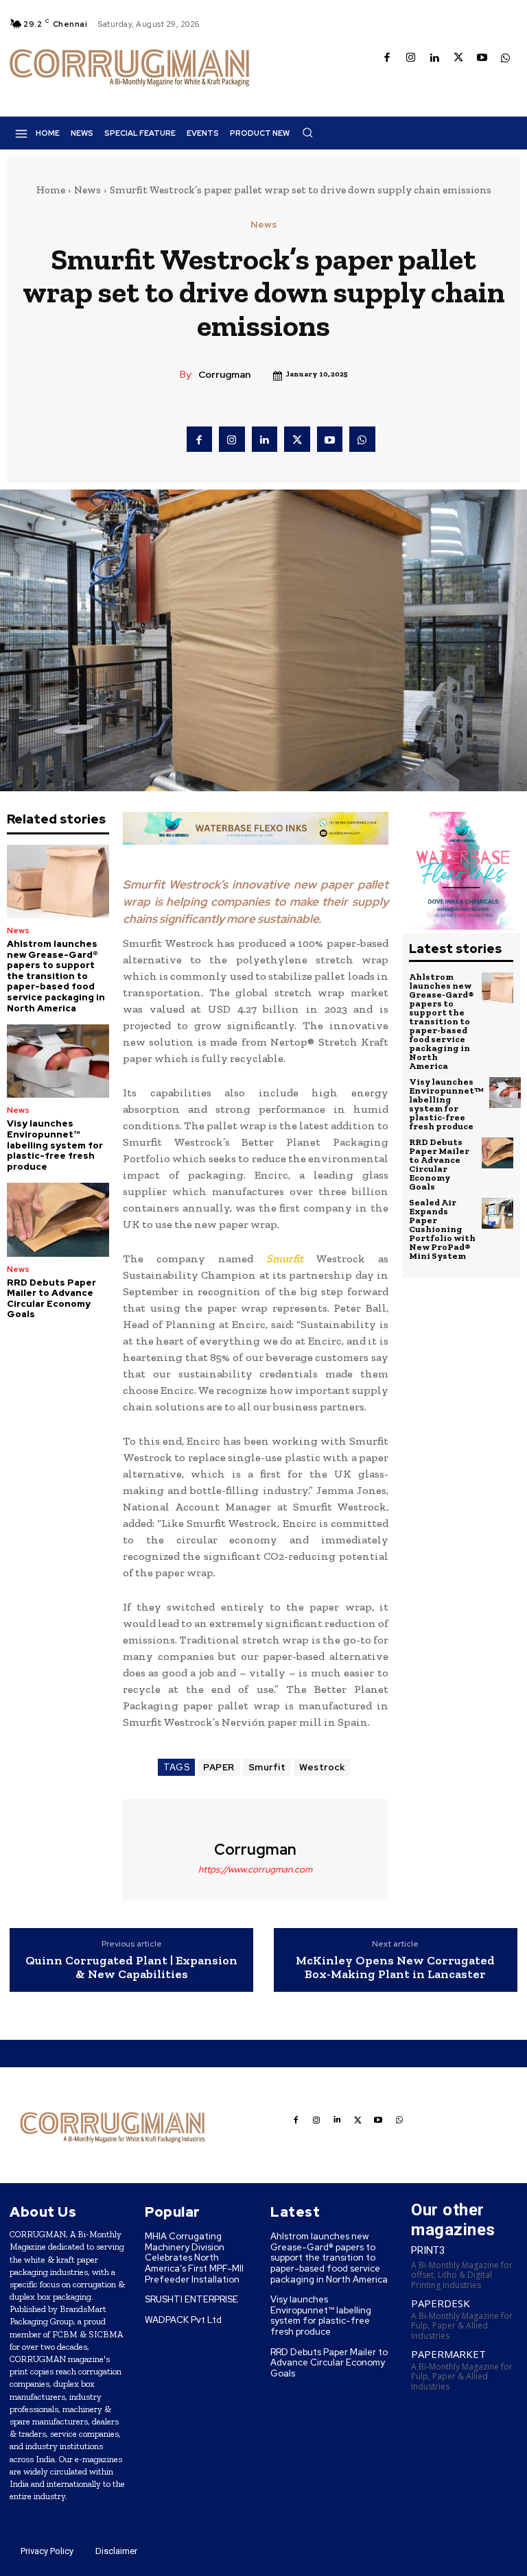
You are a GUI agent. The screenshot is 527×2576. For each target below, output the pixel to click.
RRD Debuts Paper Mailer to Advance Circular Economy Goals (51, 1299)
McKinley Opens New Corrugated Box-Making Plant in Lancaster (395, 1968)
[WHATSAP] (506, 59)
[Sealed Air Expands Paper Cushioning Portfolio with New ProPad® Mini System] (497, 1214)
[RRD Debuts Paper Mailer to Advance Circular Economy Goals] (58, 1219)
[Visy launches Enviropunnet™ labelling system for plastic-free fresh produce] (58, 1061)
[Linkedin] (435, 59)
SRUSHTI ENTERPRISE (191, 2299)
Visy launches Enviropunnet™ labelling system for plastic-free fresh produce (55, 1145)
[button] (307, 132)
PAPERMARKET (448, 2354)
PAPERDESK (441, 2303)
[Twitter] (459, 59)
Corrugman (224, 375)
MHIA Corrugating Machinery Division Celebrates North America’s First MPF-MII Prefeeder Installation (194, 2258)
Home (51, 190)
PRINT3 (428, 2250)
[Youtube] (482, 59)
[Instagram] (411, 59)
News (87, 190)
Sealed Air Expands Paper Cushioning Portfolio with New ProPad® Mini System (442, 1229)
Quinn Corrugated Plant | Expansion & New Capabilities (131, 1968)
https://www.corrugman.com (255, 1869)
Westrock (322, 1767)
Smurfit (267, 1767)
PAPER (219, 1767)
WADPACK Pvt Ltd (183, 2320)
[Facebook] (387, 59)
